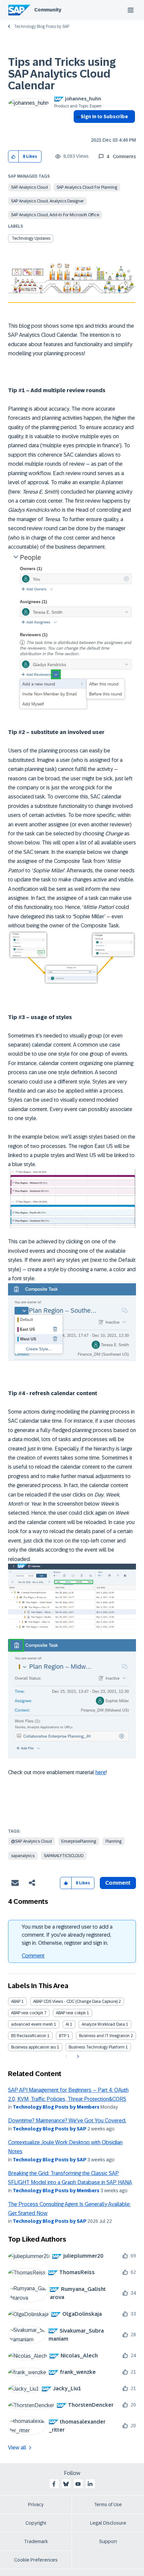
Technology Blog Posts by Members (56, 2107)
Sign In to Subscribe (104, 117)
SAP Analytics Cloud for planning (87, 187)
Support (108, 2541)
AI (67, 2024)
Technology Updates (31, 238)
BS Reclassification (29, 2036)
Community (48, 10)
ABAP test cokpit (71, 2013)
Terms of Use (108, 2504)
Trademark (36, 2541)
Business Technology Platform (97, 2047)
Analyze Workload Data (103, 2024)
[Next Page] (77, 2057)
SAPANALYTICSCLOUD (64, 1856)
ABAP (16, 2002)
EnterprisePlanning (79, 1841)
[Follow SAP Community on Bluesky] (66, 2484)
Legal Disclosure (108, 2523)
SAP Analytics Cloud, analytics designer (47, 201)
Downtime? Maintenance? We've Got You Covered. (67, 2121)
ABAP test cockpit (27, 2013)
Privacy (36, 2504)
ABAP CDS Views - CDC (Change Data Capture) (75, 2002)
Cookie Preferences (36, 2560)
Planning (114, 1841)
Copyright (36, 2523)
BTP (63, 2036)
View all (17, 2448)
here (101, 1772)
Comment (33, 1956)
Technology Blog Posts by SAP (42, 27)
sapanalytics (23, 1856)
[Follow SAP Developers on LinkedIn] (90, 2484)
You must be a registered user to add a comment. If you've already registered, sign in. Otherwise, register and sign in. (67, 1935)
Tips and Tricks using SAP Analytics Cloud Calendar (62, 74)
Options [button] (77, 129)
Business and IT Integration (104, 2036)
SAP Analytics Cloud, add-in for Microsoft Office (55, 215)
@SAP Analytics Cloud (31, 1841)
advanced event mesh (32, 2024)
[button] (14, 157)
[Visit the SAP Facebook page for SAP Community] (54, 2484)
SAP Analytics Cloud (29, 187)
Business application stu (33, 2047)
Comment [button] (118, 1883)
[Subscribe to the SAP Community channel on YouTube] (78, 2484)
